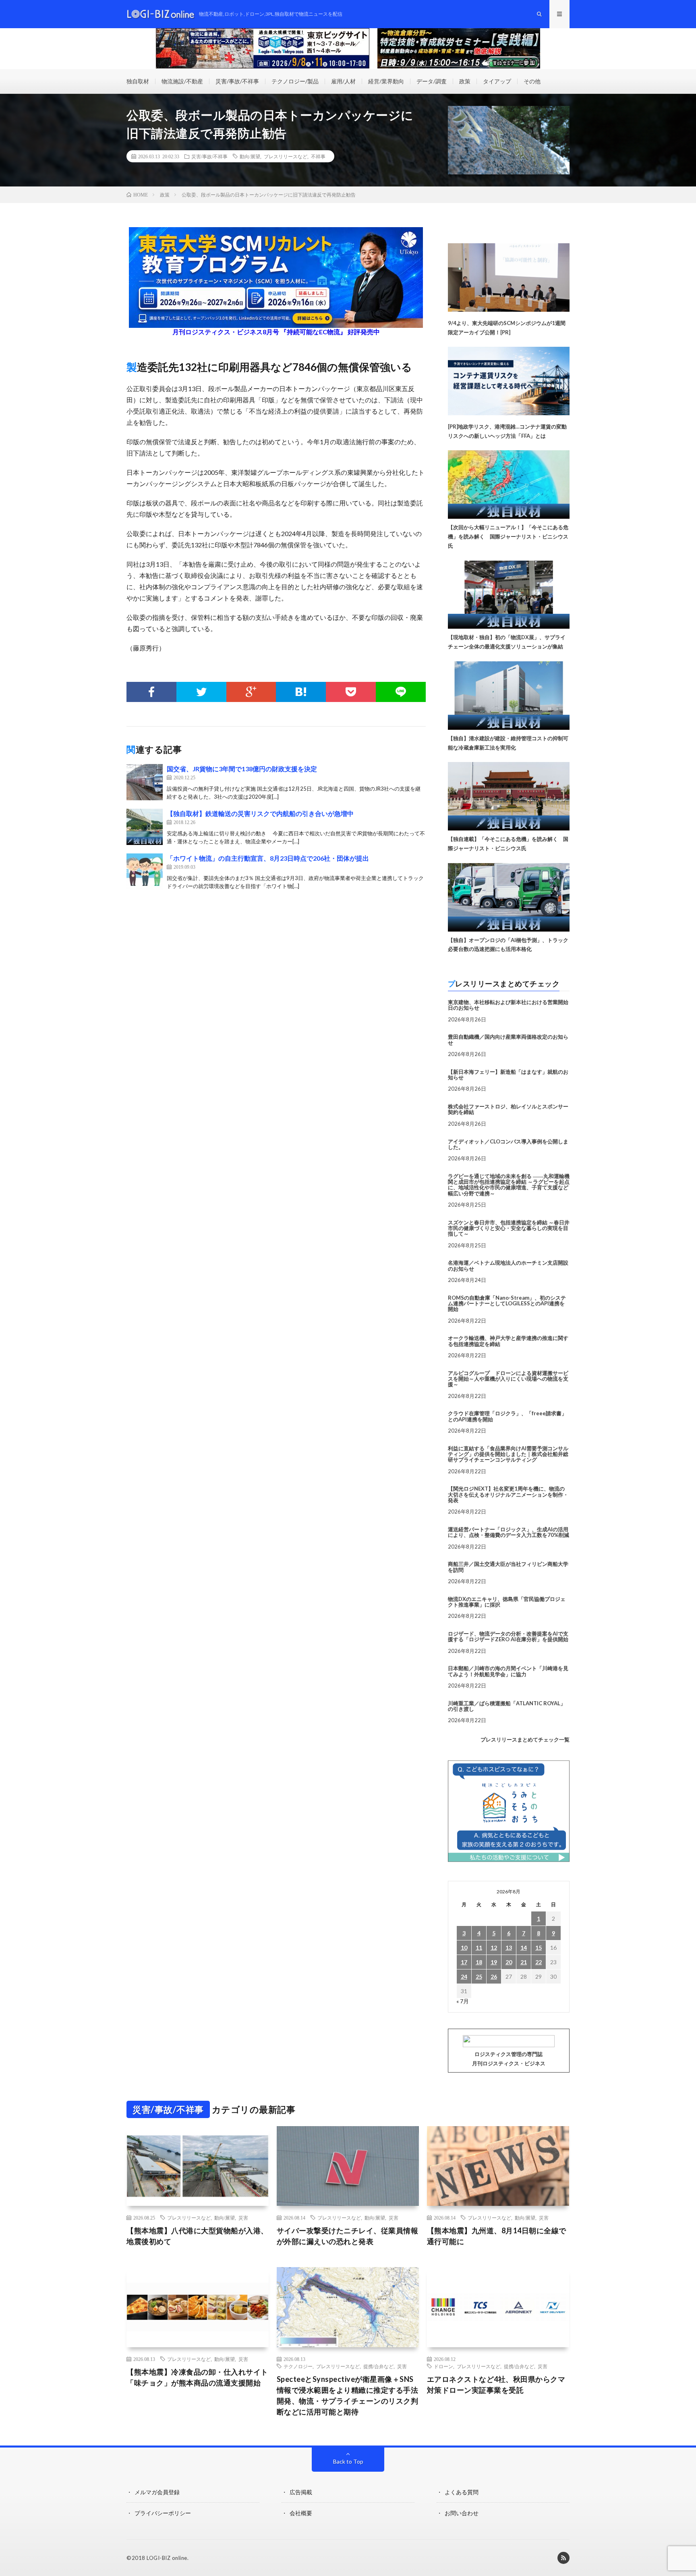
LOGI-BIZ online (167, 2558)
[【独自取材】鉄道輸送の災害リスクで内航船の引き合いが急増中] (145, 827)
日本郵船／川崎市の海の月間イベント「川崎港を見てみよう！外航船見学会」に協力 (508, 1671)
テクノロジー (298, 2366)
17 (464, 1962)
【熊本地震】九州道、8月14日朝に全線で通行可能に (497, 2236)
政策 (465, 81)
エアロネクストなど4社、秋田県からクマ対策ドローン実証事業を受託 (496, 2384)
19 (494, 1962)
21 (524, 1962)
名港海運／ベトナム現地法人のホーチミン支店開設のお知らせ (508, 1265)
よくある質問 (462, 2492)
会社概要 (301, 2513)
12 (494, 1948)
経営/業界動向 (386, 81)
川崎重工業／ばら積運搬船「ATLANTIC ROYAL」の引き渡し (507, 1706)
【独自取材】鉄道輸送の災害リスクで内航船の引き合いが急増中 (260, 813)
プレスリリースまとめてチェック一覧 (525, 1739)
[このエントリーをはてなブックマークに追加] (301, 692)
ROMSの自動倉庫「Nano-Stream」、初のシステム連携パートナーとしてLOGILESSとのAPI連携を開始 (507, 1304)
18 (479, 1962)
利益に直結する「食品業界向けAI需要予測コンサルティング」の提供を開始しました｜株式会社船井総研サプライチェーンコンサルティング (508, 1454)
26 (494, 1977)
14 (524, 1948)
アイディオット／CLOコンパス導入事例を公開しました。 (508, 1144)
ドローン (443, 2366)
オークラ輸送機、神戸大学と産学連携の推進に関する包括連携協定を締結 (508, 1341)
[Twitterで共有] (201, 692)
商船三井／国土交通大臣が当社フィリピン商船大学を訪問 (508, 1567)
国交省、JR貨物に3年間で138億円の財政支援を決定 (242, 769)
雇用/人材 (343, 81)
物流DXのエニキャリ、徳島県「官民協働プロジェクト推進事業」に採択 (507, 1602)
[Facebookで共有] (151, 692)
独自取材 (138, 81)
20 (509, 1962)
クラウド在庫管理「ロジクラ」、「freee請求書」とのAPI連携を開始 (507, 1416)
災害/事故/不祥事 (237, 81)
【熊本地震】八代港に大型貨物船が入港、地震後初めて (197, 2236)
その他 (532, 81)
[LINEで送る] (401, 692)
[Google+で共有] (251, 692)
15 (539, 1948)
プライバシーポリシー (163, 2513)
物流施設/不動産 (182, 81)
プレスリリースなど (286, 156)
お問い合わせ (462, 2513)
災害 (243, 2218)
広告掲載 (301, 2492)
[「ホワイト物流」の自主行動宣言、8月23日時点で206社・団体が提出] (145, 872)
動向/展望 (250, 156)
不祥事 (318, 156)
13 (509, 1948)
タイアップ (497, 81)
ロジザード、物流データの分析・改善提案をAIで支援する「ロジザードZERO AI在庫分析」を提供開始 (508, 1636)
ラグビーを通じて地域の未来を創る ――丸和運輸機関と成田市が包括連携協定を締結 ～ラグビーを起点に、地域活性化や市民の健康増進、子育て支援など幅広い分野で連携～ (509, 1185)
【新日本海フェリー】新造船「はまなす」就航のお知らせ (508, 1075)
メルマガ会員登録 (157, 2492)
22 (539, 1962)
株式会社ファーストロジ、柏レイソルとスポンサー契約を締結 (508, 1109)
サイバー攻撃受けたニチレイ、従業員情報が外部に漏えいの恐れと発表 (348, 2236)
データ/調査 (432, 81)
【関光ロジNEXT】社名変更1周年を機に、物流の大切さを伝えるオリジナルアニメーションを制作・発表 (508, 1494)
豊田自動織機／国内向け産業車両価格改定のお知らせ (508, 1040)
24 (464, 1977)
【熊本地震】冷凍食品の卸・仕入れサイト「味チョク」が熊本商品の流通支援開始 (197, 2377)
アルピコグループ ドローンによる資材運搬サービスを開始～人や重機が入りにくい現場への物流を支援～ (508, 1379)
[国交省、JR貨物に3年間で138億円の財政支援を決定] (145, 782)
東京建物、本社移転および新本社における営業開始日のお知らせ (508, 1005)
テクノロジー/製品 (295, 81)
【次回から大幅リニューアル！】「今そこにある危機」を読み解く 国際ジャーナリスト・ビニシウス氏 (508, 536)
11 (479, 1948)
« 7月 (463, 2001)
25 (479, 1977)
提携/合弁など (378, 2366)
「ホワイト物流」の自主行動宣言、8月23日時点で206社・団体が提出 (268, 858)
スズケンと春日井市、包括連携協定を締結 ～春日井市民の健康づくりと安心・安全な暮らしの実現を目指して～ (509, 1228)
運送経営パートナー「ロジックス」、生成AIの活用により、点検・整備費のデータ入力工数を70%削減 (509, 1532)
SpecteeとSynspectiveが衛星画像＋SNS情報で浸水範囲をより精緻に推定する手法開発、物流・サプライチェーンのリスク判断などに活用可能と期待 (348, 2395)
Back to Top (348, 2461)
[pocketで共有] (351, 692)
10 (464, 1948)
